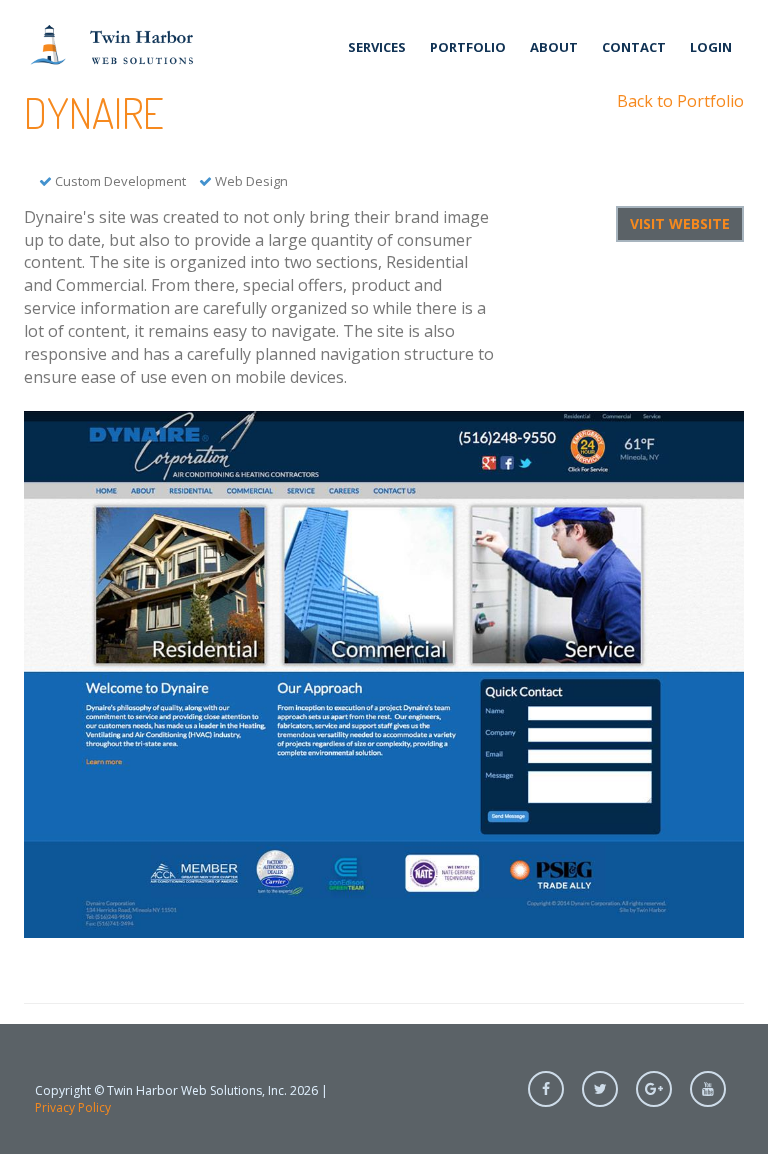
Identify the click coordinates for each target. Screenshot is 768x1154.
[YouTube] (708, 1089)
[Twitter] (600, 1089)
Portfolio (468, 47)
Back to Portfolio (680, 101)
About (554, 47)
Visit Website (680, 223)
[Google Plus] (654, 1089)
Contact (634, 47)
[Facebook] (546, 1089)
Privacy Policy (73, 1107)
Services (377, 47)
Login (711, 47)
